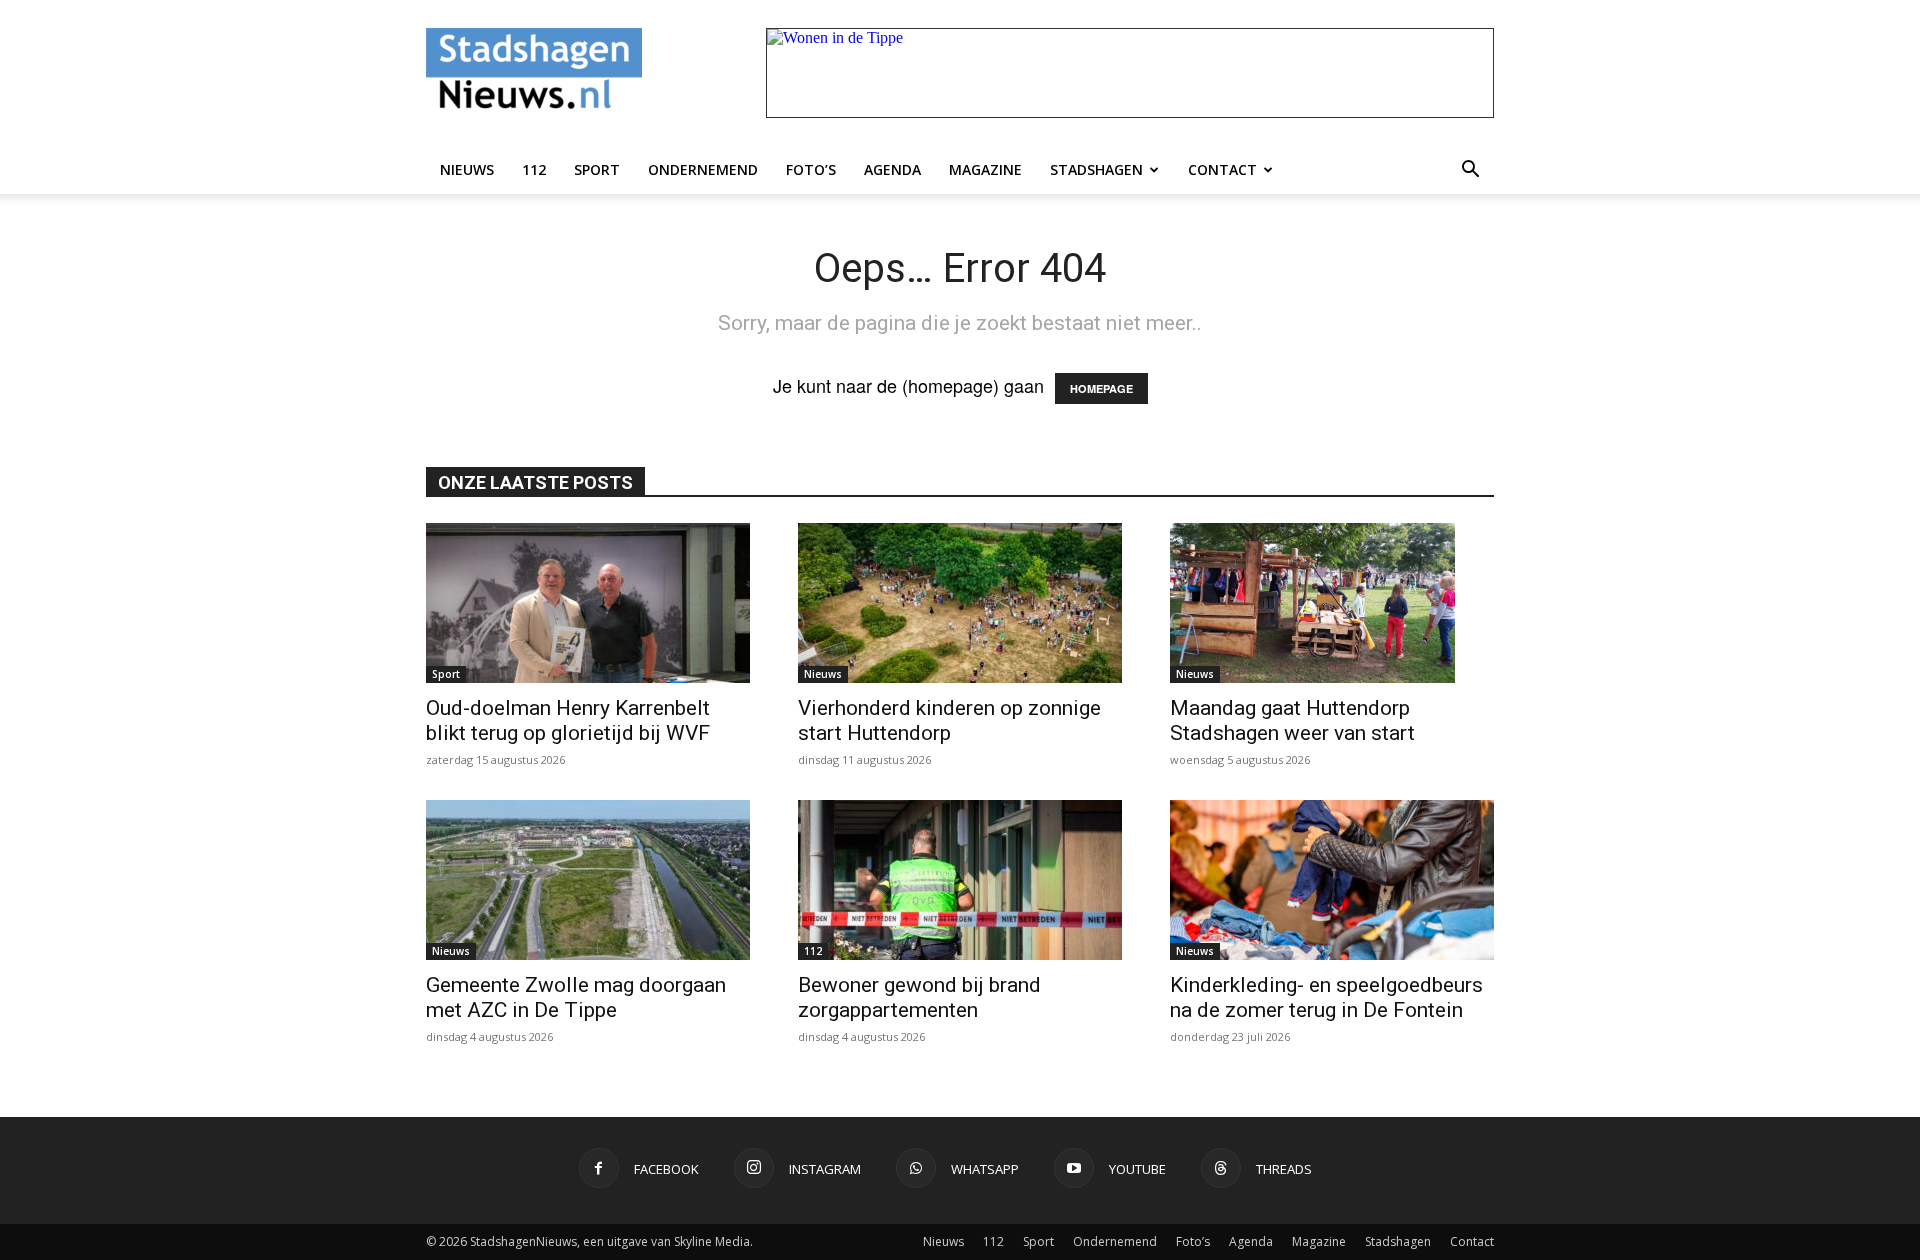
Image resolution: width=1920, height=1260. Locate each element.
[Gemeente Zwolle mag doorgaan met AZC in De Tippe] (588, 880)
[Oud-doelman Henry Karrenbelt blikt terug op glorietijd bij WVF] (588, 603)
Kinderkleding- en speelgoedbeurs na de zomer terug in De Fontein (1326, 997)
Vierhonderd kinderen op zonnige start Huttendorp (949, 720)
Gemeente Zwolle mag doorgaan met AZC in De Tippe (576, 997)
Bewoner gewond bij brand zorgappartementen (919, 997)
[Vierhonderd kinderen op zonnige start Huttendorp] (960, 603)
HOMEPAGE (1101, 388)
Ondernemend (703, 169)
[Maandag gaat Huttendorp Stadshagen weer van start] (1332, 603)
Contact (1222, 169)
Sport (597, 169)
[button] (1470, 170)
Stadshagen (1096, 169)
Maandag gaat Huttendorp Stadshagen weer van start (1292, 720)
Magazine (985, 169)
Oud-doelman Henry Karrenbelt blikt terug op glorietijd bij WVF (568, 720)
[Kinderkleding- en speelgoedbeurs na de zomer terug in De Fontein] (1332, 880)
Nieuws (467, 169)
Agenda (892, 169)
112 (534, 169)
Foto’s (811, 169)
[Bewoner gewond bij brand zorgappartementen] (960, 880)
